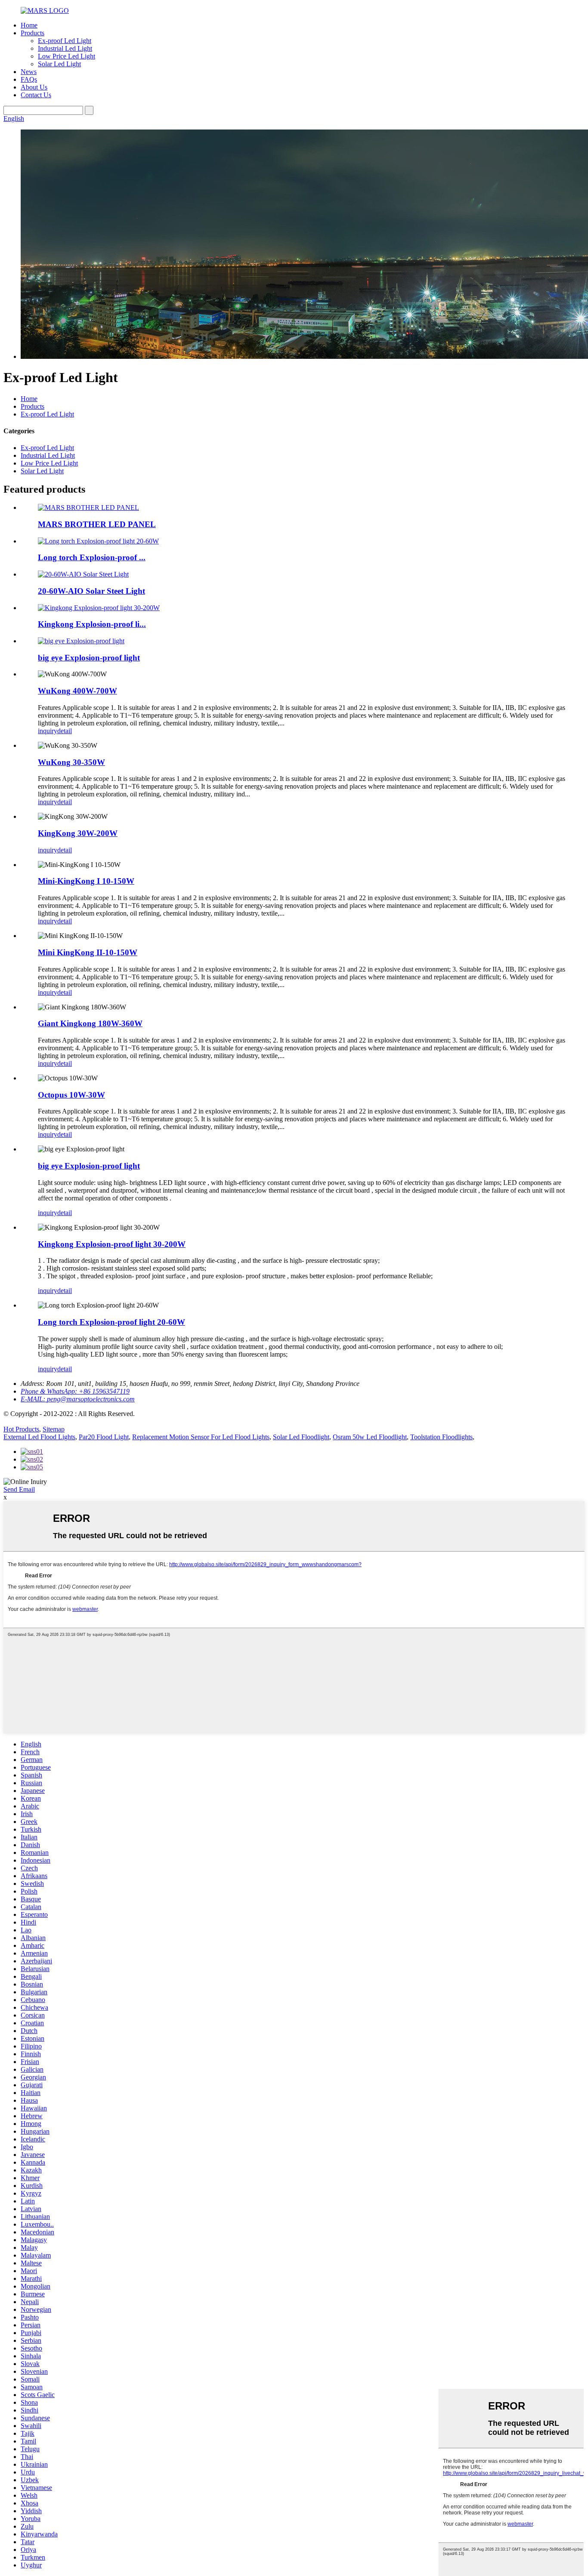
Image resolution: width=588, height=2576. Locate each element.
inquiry (48, 731)
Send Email (19, 1489)
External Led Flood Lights (39, 1437)
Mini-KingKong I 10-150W (86, 881)
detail (65, 731)
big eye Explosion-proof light (89, 658)
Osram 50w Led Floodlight (370, 1437)
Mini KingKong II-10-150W (88, 952)
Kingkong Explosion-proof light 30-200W (112, 1244)
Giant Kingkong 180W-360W (90, 1023)
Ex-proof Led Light (65, 41)
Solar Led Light (59, 64)
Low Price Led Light (67, 56)
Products (32, 33)
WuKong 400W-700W (77, 691)
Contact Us (36, 95)
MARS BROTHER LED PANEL (97, 524)
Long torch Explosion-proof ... (92, 557)
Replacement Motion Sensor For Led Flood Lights (201, 1437)
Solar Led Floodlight (301, 1437)
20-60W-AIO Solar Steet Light (91, 591)
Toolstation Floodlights (441, 1437)
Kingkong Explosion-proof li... (92, 624)
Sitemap (54, 1429)
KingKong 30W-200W (78, 833)
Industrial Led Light (65, 48)
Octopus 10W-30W (71, 1095)
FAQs (29, 79)
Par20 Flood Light (104, 1437)
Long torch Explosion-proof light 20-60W (111, 1322)
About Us (34, 87)
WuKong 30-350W (71, 762)
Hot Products (21, 1429)
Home (29, 25)
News (29, 72)
